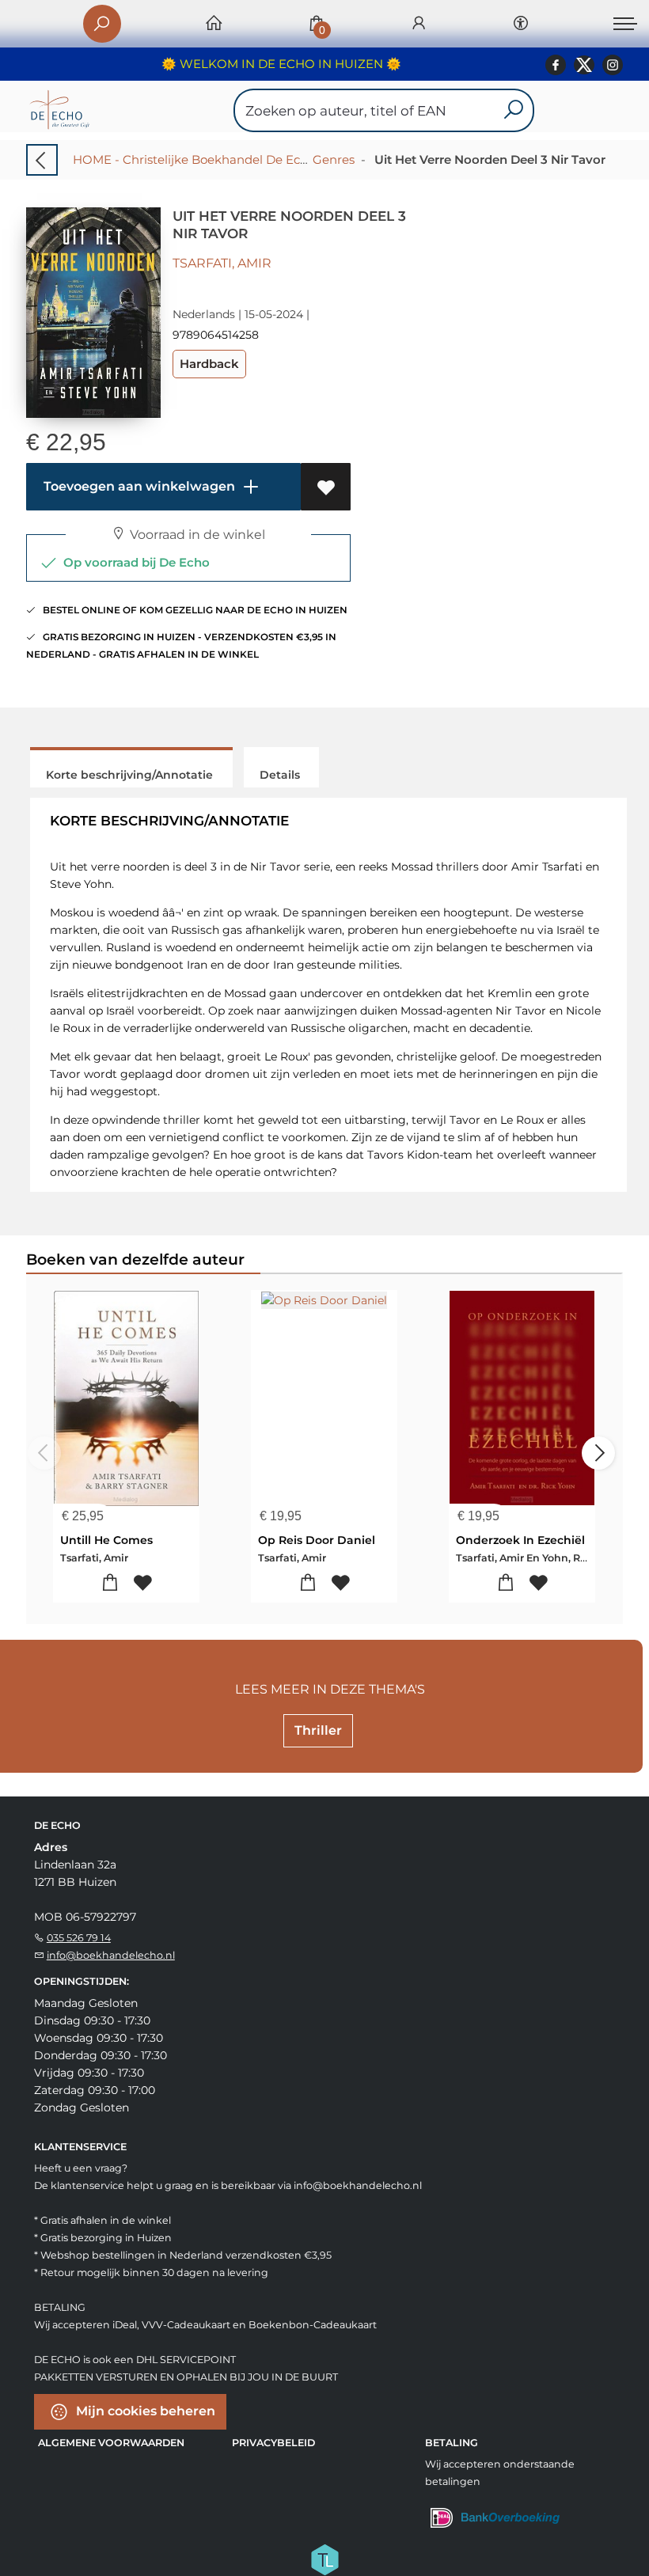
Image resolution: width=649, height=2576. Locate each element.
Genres (334, 159)
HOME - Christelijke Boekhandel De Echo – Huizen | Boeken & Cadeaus (281, 159)
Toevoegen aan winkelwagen (138, 486)
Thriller (318, 1730)
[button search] (513, 110)
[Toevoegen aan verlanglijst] (326, 487)
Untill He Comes (106, 1540)
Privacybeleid (273, 2443)
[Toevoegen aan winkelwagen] (110, 1583)
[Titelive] (324, 2558)
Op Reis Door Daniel (317, 1540)
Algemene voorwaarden (111, 2443)
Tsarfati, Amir (222, 263)
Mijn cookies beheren (144, 2410)
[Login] (419, 24)
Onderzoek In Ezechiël (520, 1540)
